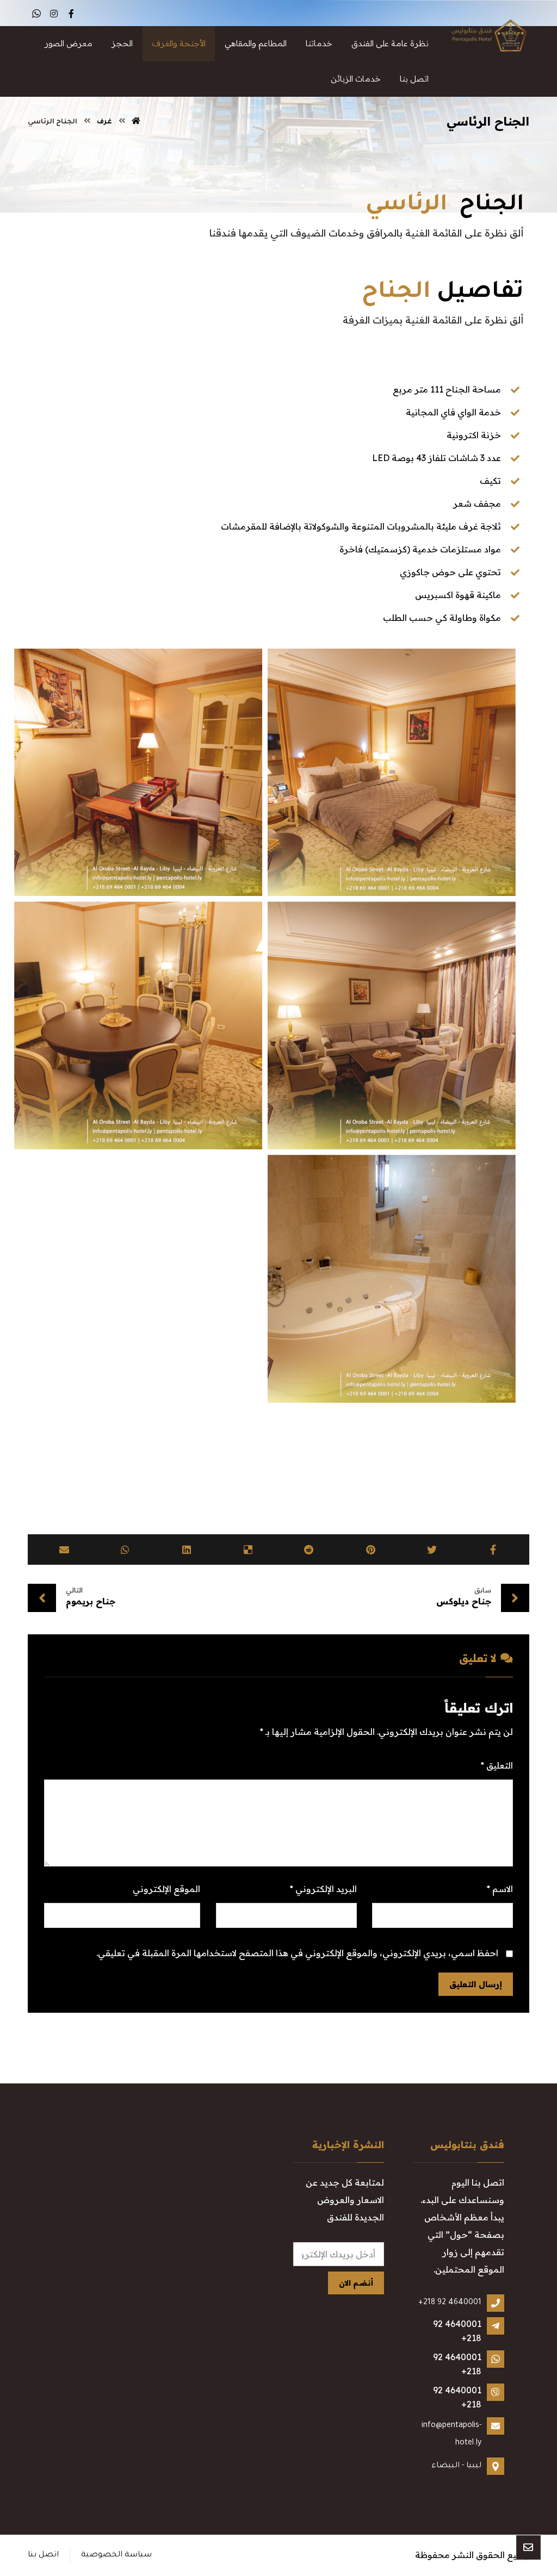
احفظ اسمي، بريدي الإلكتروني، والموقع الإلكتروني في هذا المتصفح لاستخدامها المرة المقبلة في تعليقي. (297, 1953)
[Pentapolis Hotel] (486, 37)
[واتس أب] (36, 14)
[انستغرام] (54, 14)
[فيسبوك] (71, 14)
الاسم (500, 1889)
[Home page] (136, 122)
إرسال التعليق (476, 1984)
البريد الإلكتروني (323, 1889)
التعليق (497, 1765)
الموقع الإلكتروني (166, 1889)
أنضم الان (356, 2283)
